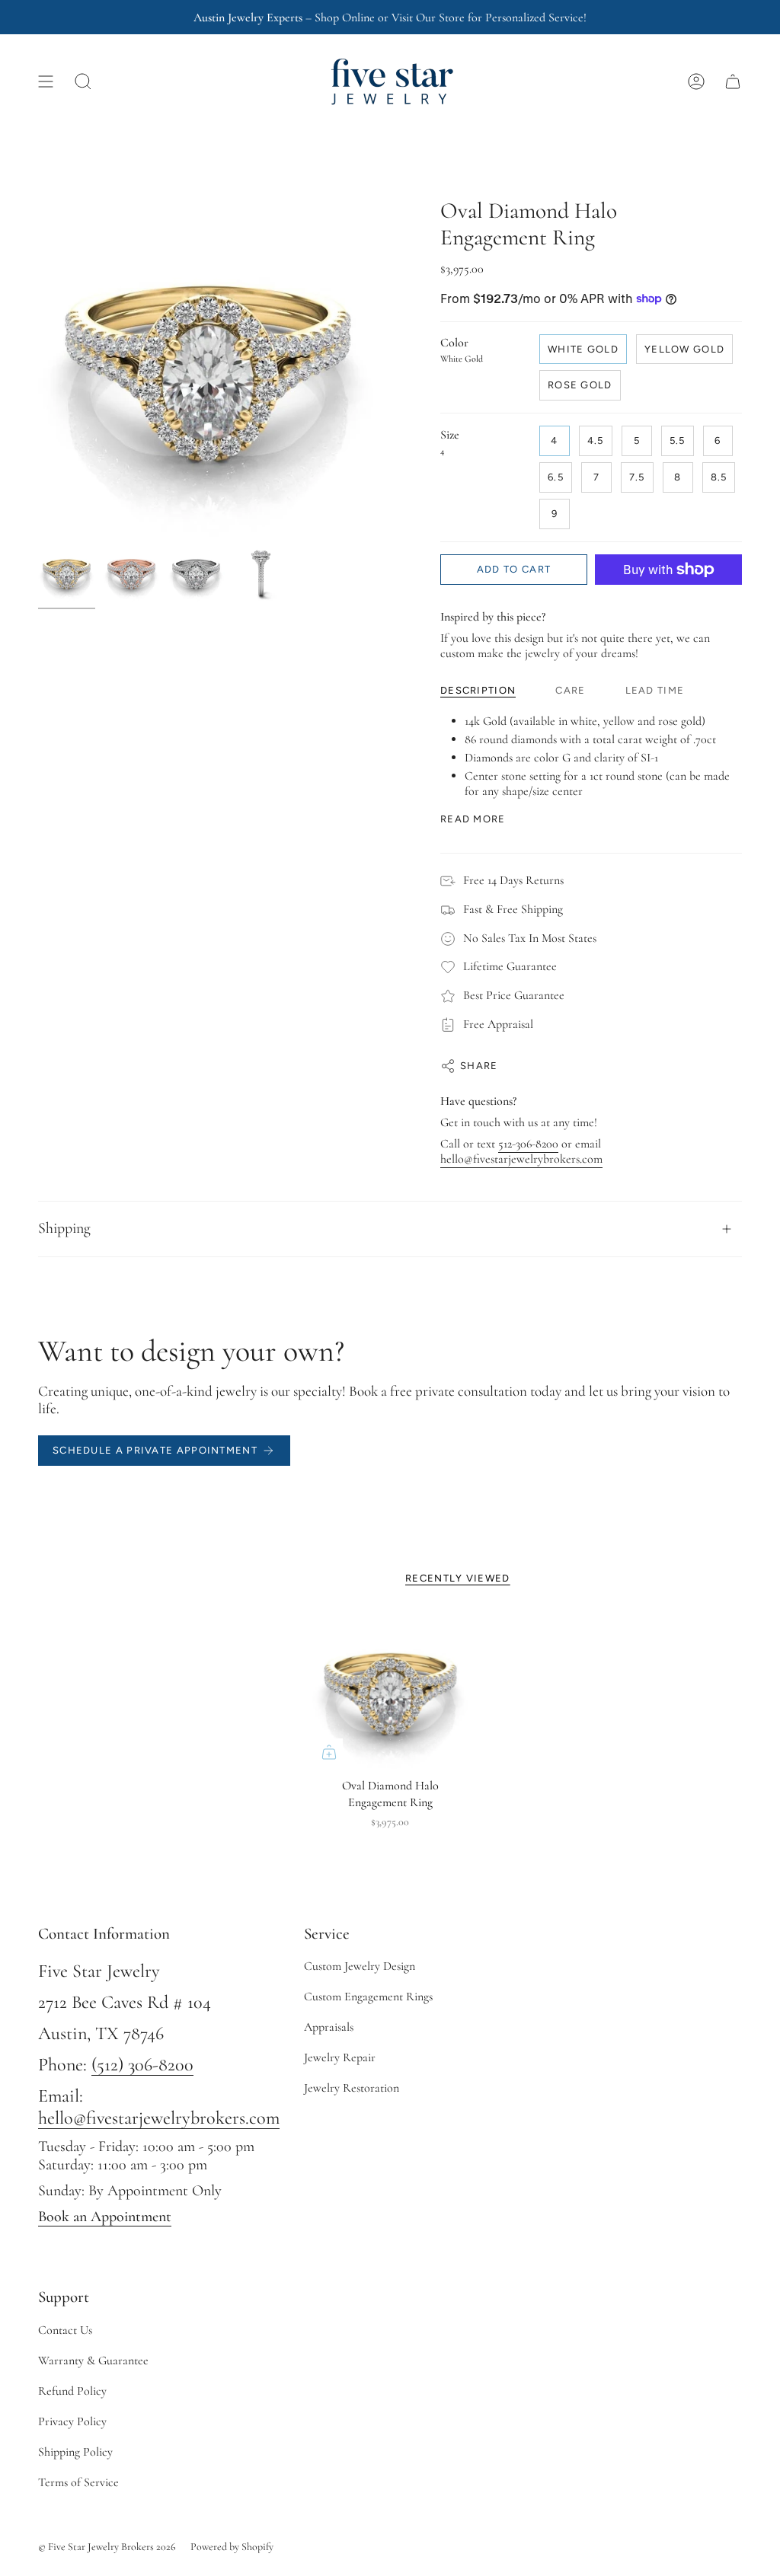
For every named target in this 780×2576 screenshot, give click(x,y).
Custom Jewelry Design (360, 1966)
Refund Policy (72, 2391)
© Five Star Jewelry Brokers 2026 (107, 2547)
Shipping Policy (75, 2452)
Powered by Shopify (232, 2547)
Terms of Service (78, 2482)
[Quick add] (329, 1752)
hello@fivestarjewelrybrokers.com (521, 1159)
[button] (83, 81)
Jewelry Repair (340, 2057)
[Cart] (733, 81)
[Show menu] (46, 81)
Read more (473, 819)
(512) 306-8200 (142, 2065)
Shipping (64, 1228)
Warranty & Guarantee (93, 2361)
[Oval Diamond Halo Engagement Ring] (390, 1691)
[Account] (696, 81)
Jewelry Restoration (352, 2088)
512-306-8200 (528, 1144)
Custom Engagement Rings (368, 1997)
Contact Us (65, 2330)
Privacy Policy (72, 2421)
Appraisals (329, 2027)
